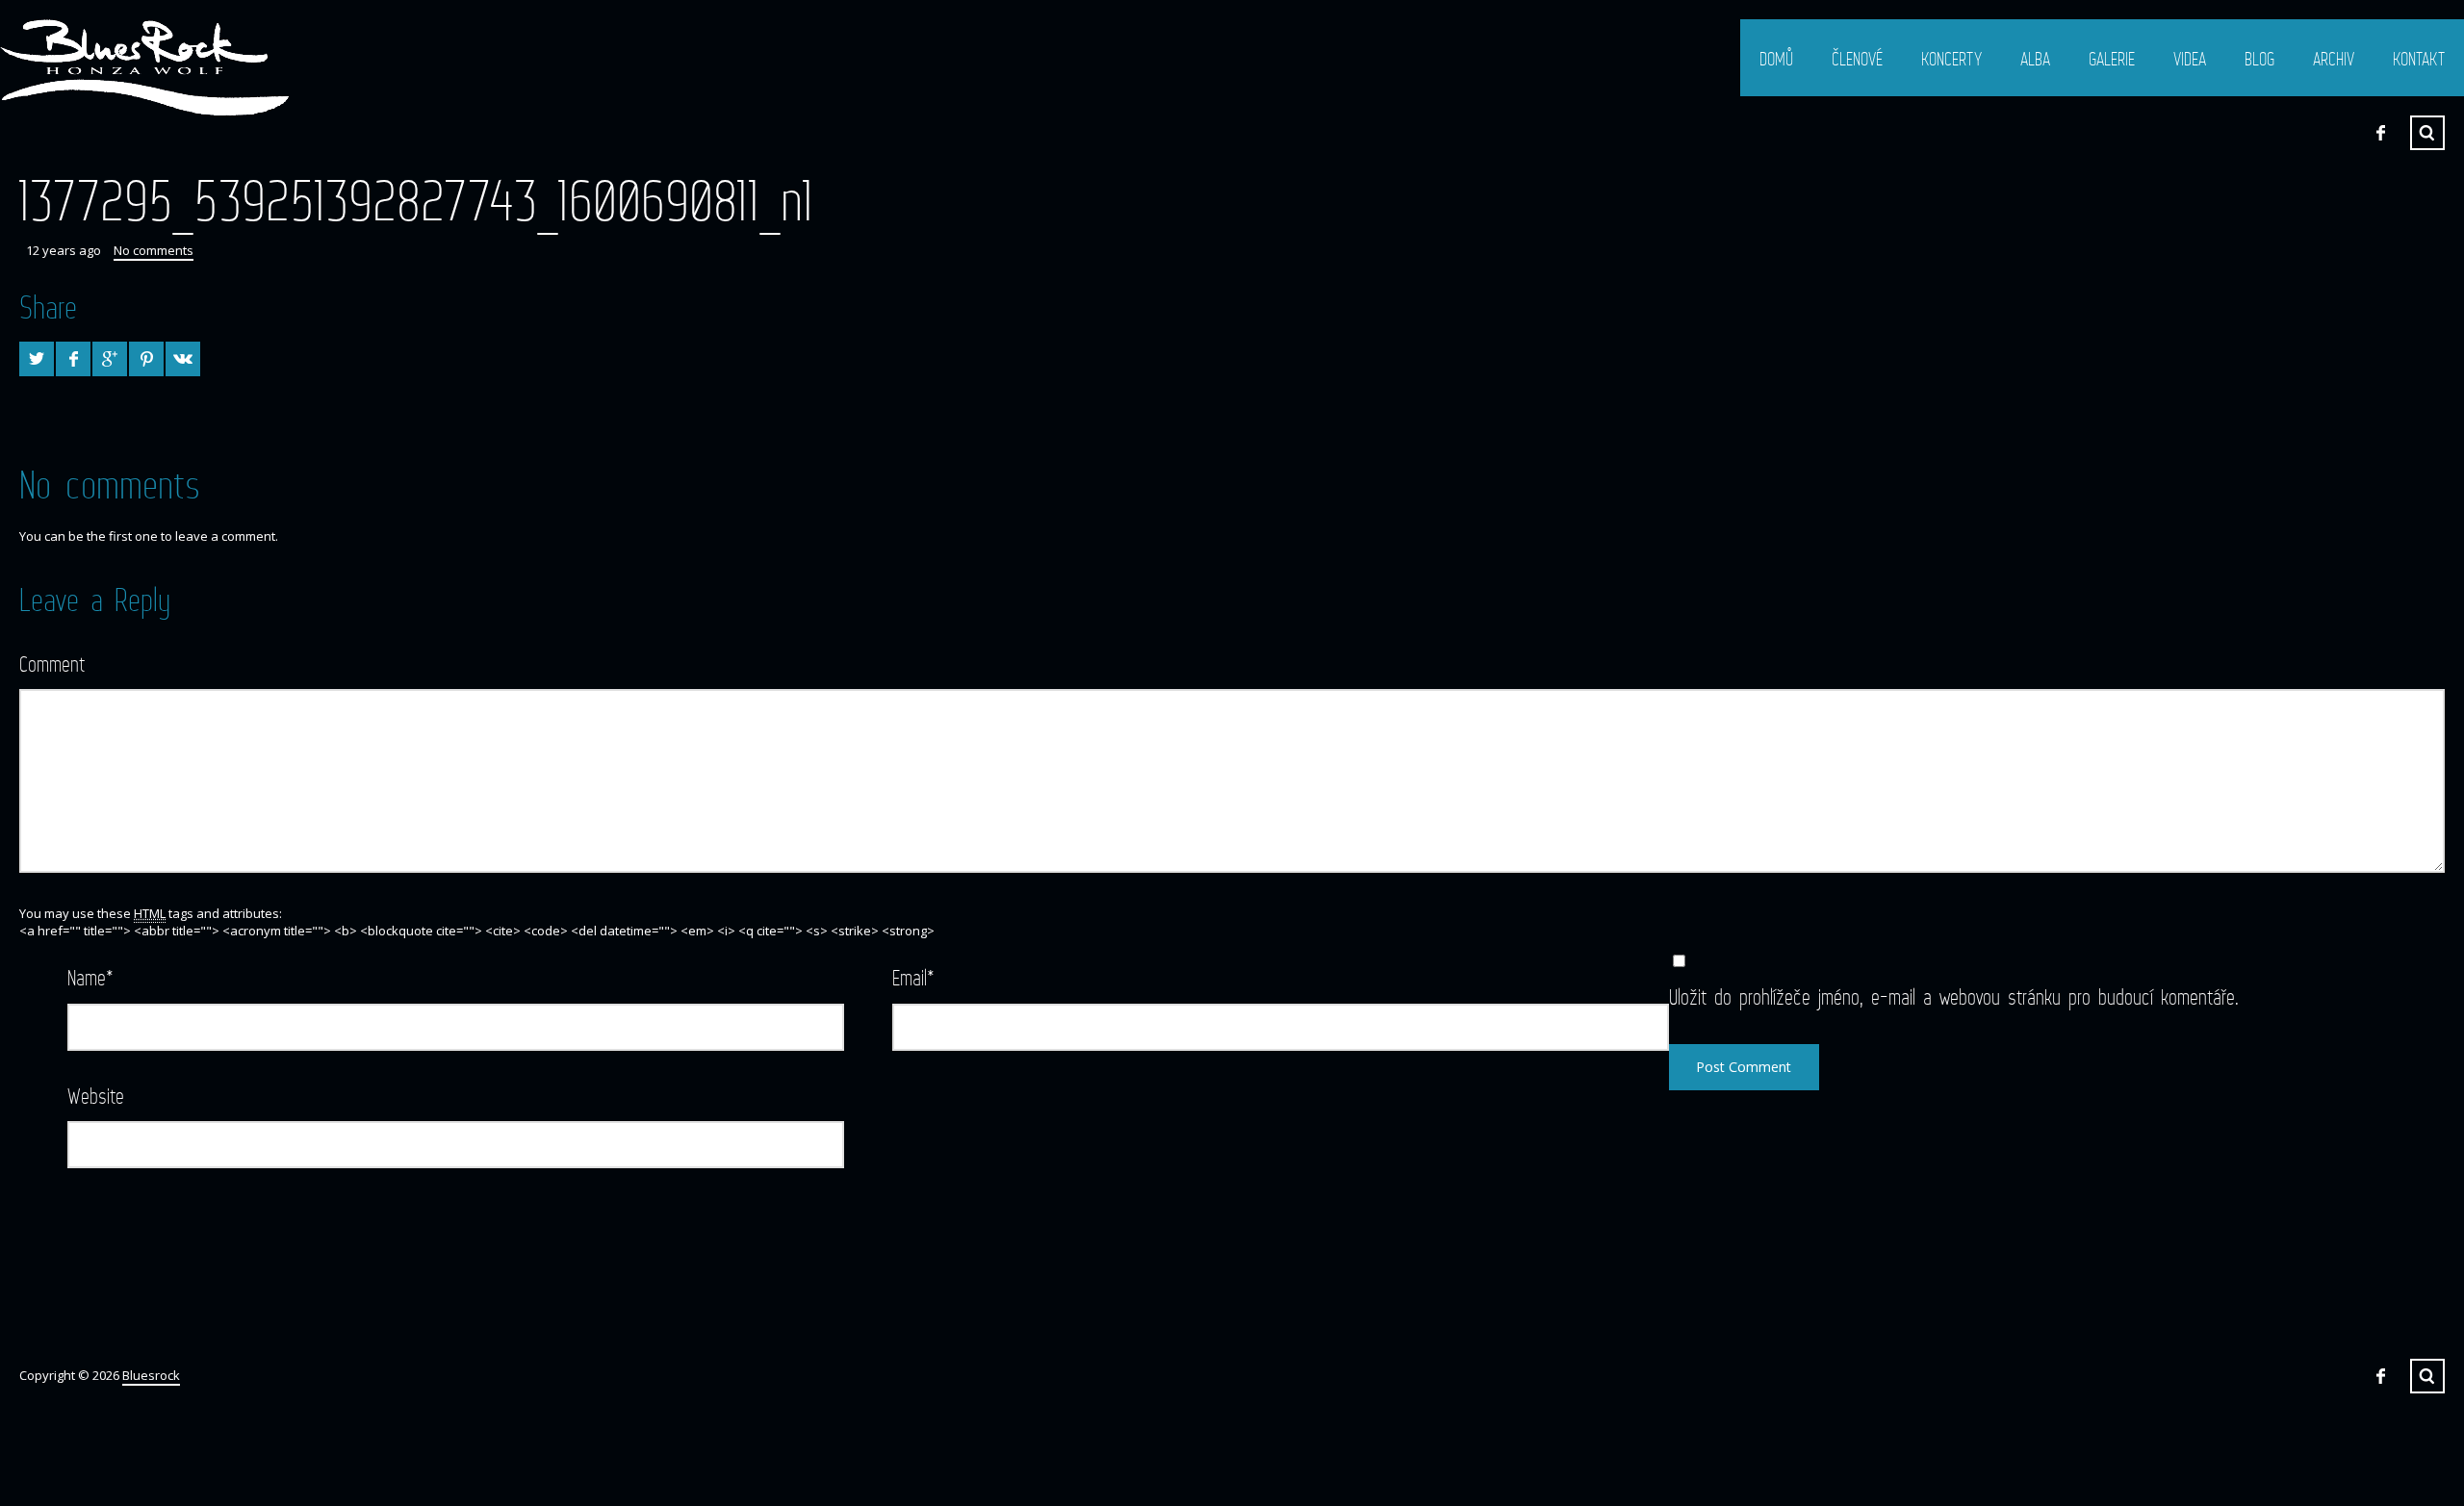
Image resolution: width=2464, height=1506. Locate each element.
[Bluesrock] (144, 67)
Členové (1857, 59)
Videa (2190, 59)
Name (90, 977)
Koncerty (1951, 59)
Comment (52, 664)
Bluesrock (151, 1375)
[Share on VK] (183, 359)
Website (96, 1096)
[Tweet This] (37, 359)
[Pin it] (146, 359)
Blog (2259, 59)
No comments (154, 250)
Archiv (2334, 59)
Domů (1776, 59)
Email (913, 977)
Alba (2035, 59)
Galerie (2112, 59)
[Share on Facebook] (73, 359)
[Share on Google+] (110, 359)
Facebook (2380, 133)
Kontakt (2419, 59)
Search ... (2427, 133)
